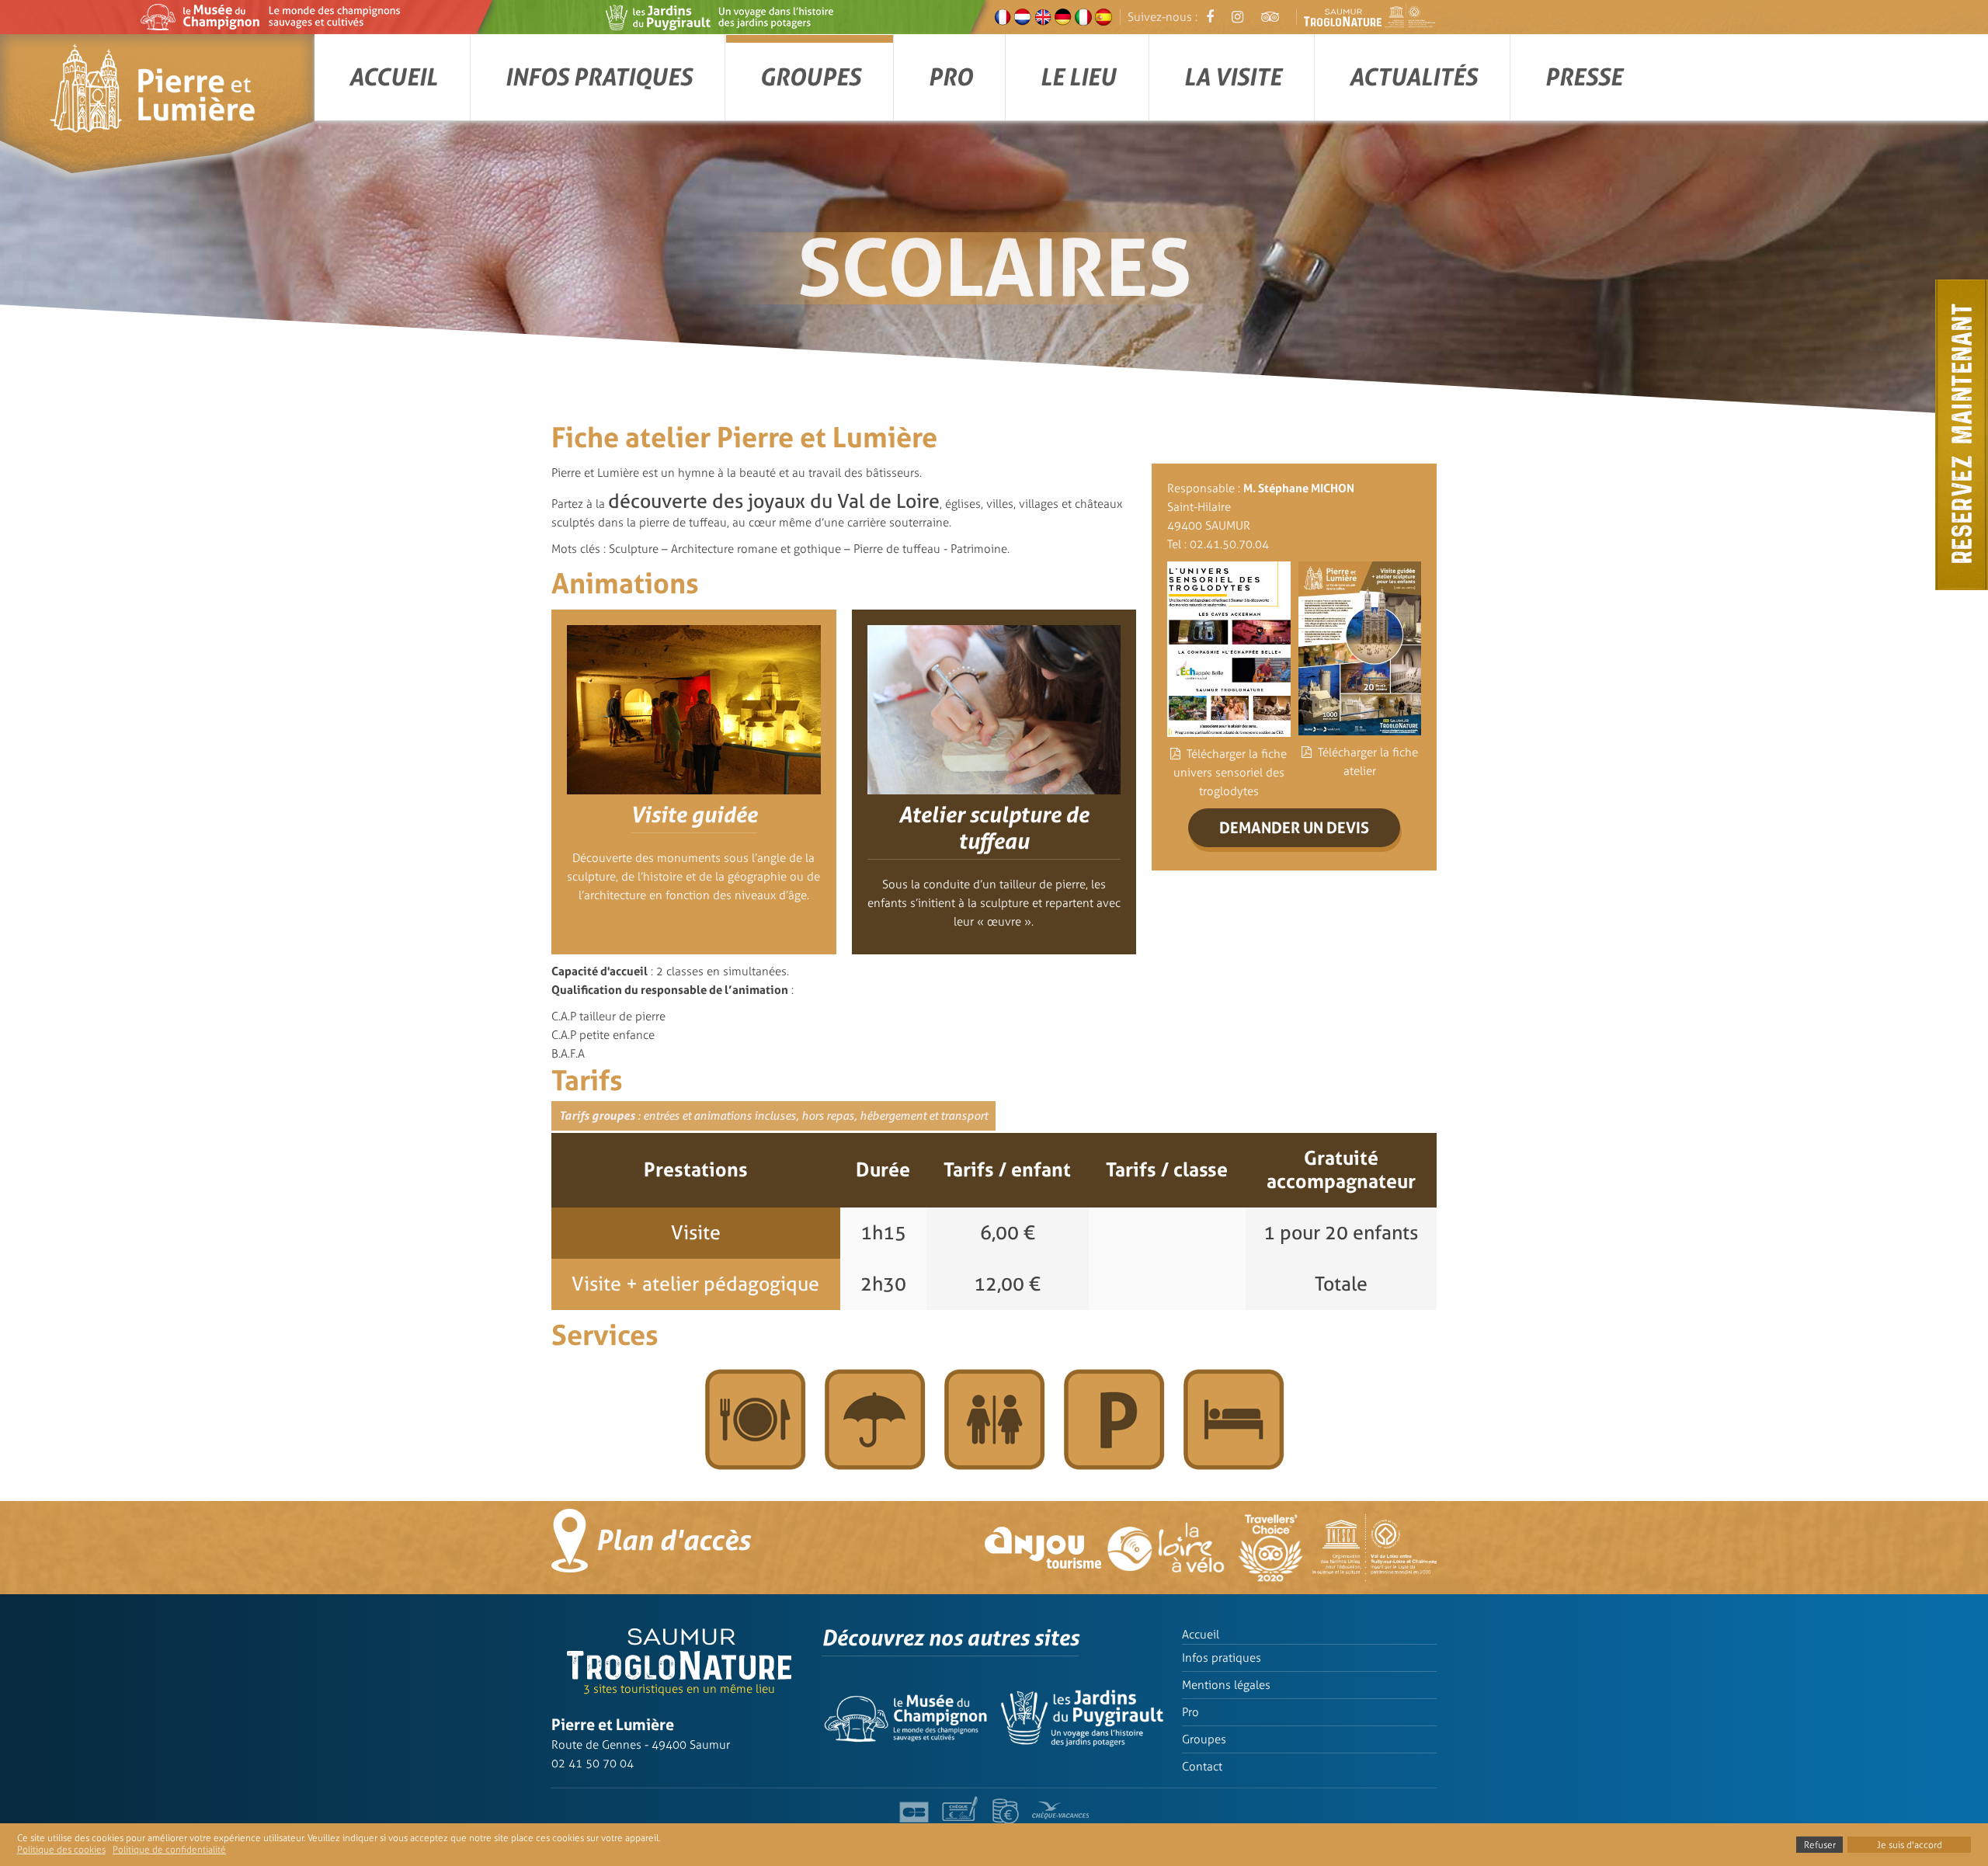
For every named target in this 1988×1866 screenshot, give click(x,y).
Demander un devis (1294, 828)
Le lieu (1078, 77)
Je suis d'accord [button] (1910, 1845)
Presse (1583, 77)
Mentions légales (1226, 1685)
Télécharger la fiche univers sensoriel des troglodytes (1230, 773)
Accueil (393, 77)
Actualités (1413, 77)
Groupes (810, 77)
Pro (950, 77)
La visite (1232, 77)
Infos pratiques (598, 77)
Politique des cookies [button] (61, 1850)
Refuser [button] (1820, 1845)
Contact (1202, 1767)
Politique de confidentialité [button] (169, 1850)
